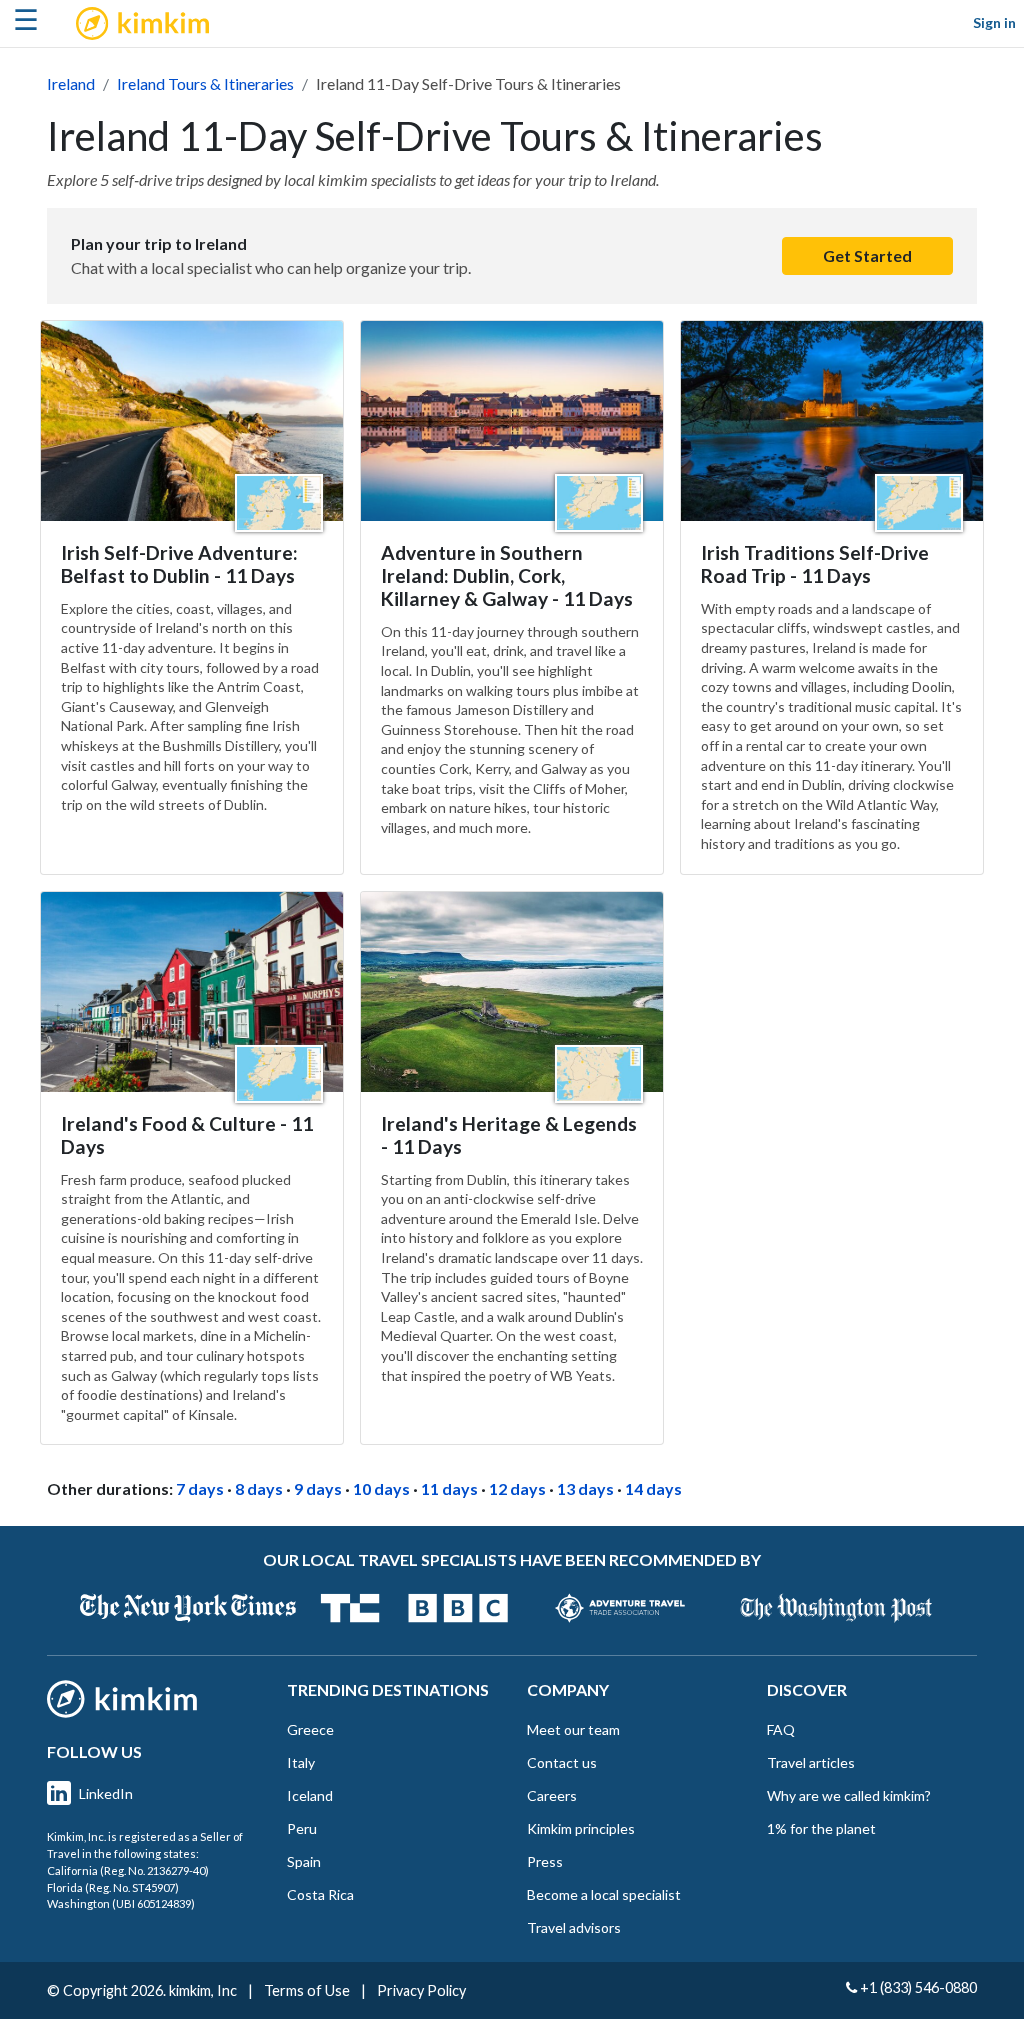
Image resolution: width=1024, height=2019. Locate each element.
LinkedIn (106, 1793)
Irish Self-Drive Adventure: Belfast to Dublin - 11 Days (179, 564)
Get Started (867, 255)
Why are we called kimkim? (849, 1795)
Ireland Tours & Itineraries (205, 83)
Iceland (310, 1795)
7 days (200, 1488)
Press (545, 1861)
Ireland (71, 83)
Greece (310, 1729)
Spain (304, 1861)
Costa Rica (320, 1894)
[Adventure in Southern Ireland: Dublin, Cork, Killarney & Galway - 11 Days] (512, 421)
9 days (318, 1488)
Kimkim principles (581, 1828)
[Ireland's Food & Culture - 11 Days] (192, 992)
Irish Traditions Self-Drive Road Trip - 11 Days (815, 564)
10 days (381, 1488)
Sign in (994, 22)
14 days (653, 1488)
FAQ (781, 1729)
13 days (585, 1488)
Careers (552, 1795)
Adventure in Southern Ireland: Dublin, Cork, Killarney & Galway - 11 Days (507, 575)
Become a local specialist (604, 1894)
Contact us (562, 1762)
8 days (259, 1488)
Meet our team (573, 1729)
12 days (517, 1488)
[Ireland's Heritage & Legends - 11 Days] (512, 992)
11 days (449, 1488)
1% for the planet (821, 1828)
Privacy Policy (421, 1990)
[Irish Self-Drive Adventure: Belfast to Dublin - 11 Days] (192, 421)
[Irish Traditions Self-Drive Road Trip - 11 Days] (832, 421)
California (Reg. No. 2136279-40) (128, 1870)
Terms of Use (307, 1990)
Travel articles (811, 1762)
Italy (301, 1762)
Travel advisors (574, 1927)
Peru (302, 1828)
